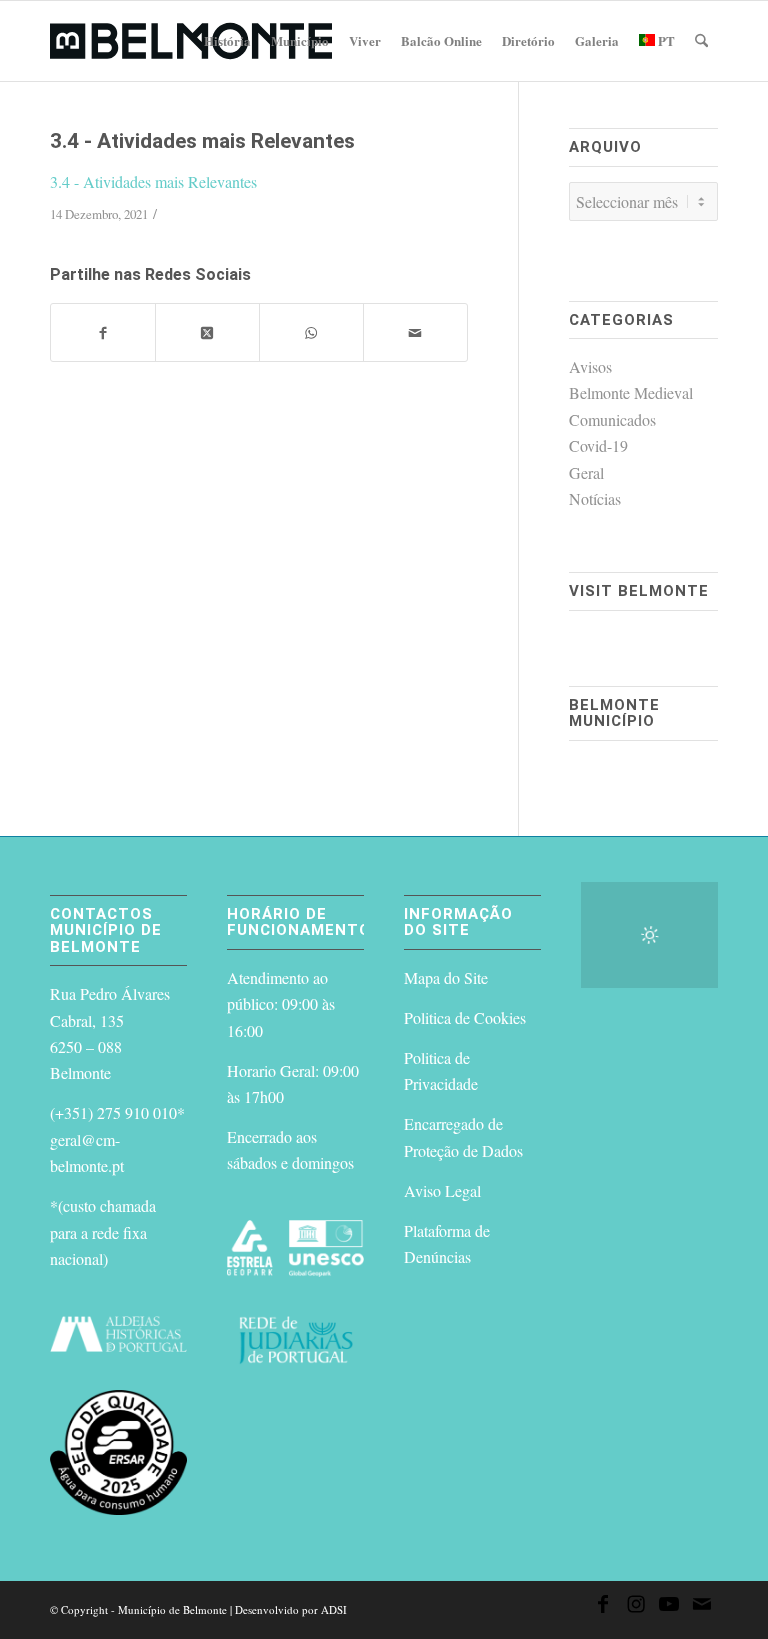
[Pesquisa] (701, 41)
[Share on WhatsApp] (311, 332)
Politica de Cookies (465, 1017)
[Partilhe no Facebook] (103, 332)
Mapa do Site (446, 977)
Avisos (590, 366)
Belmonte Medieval (631, 392)
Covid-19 (598, 445)
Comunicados (612, 419)
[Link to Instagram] (636, 1607)
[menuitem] (227, 41)
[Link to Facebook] (603, 1607)
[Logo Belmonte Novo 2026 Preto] (191, 41)
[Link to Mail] (702, 1607)
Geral (586, 472)
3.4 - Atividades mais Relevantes (153, 181)
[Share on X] (207, 332)
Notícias (595, 498)
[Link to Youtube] (669, 1607)
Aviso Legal (442, 1190)
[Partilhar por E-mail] (415, 332)
